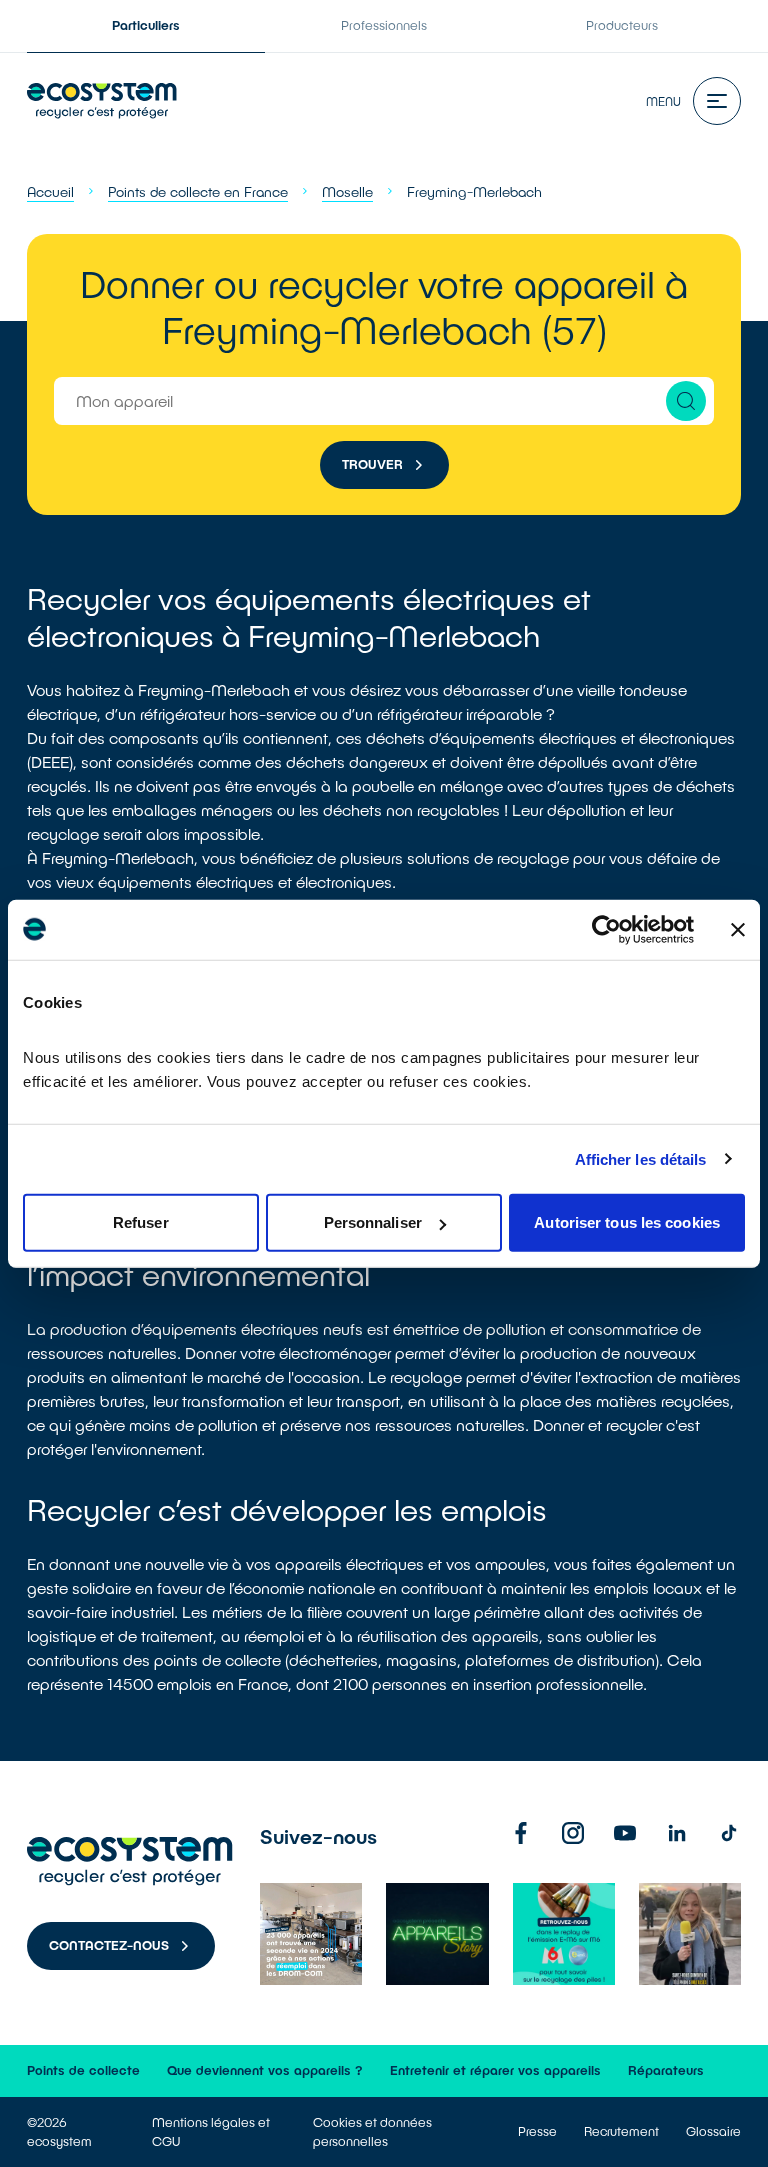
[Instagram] (573, 1833)
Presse (537, 2131)
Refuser (141, 1222)
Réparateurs (666, 2070)
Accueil (50, 191)
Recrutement (621, 2131)
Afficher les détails (641, 1158)
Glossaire (713, 2131)
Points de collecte (83, 2070)
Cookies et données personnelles (372, 2131)
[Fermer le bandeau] (738, 929)
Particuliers (146, 25)
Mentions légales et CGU (211, 2131)
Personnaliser (373, 1222)
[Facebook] (521, 1833)
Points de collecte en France (198, 191)
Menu (663, 101)
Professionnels (384, 25)
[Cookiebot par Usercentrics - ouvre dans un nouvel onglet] (606, 929)
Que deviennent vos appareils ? (265, 2070)
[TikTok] (729, 1833)
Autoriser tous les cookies (627, 1222)
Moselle (347, 191)
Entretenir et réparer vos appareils (495, 2070)
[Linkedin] (677, 1833)
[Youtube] (625, 1833)
